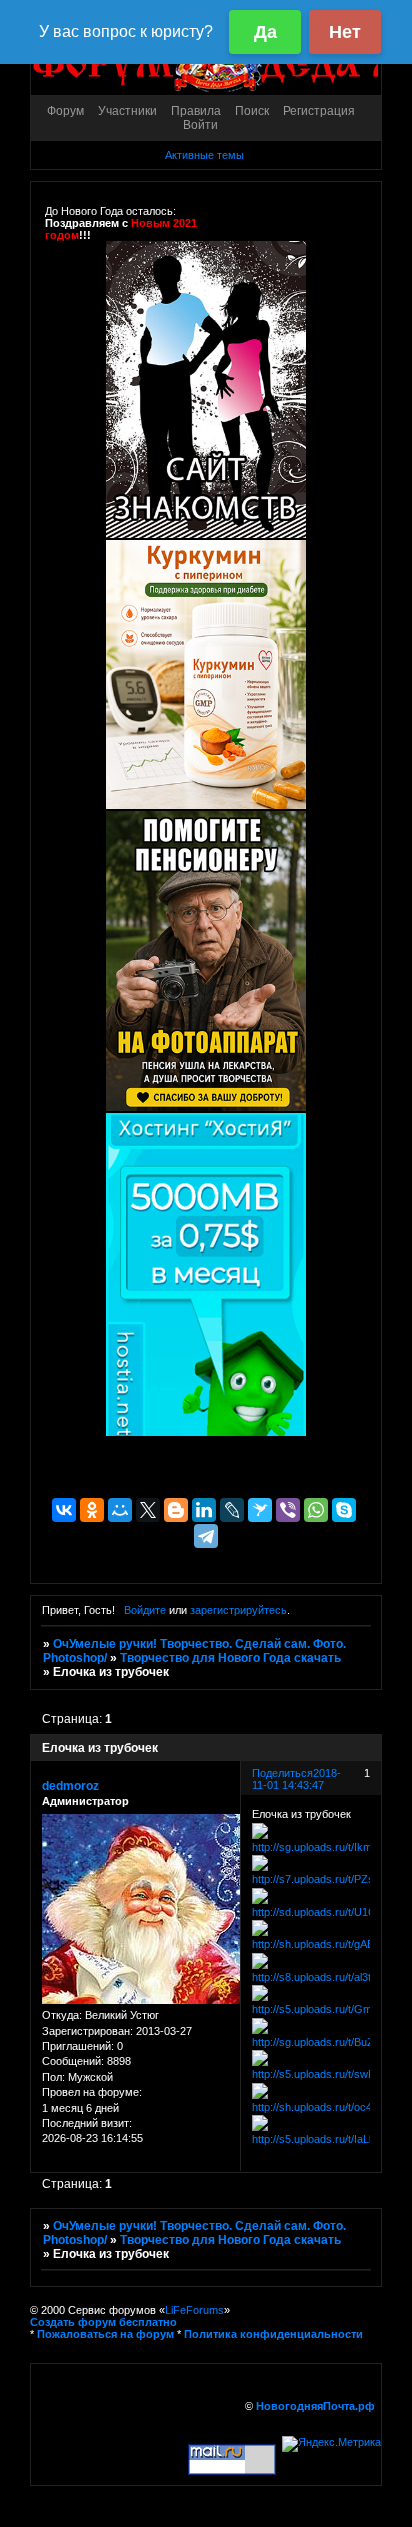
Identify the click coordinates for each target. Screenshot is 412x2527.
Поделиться (282, 1773)
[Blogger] (176, 1510)
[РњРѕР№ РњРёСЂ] (120, 1510)
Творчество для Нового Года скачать (230, 1658)
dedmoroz (70, 1786)
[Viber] (288, 1510)
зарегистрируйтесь (238, 1610)
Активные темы (204, 155)
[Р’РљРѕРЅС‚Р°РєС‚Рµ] (64, 1510)
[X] (148, 1510)
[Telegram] (206, 1536)
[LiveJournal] (232, 1510)
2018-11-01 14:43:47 (296, 1779)
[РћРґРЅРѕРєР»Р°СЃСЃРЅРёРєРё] (92, 1510)
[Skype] (344, 1510)
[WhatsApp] (316, 1510)
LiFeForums (194, 2310)
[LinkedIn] (204, 1510)
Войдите (145, 1610)
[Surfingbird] (260, 1510)
